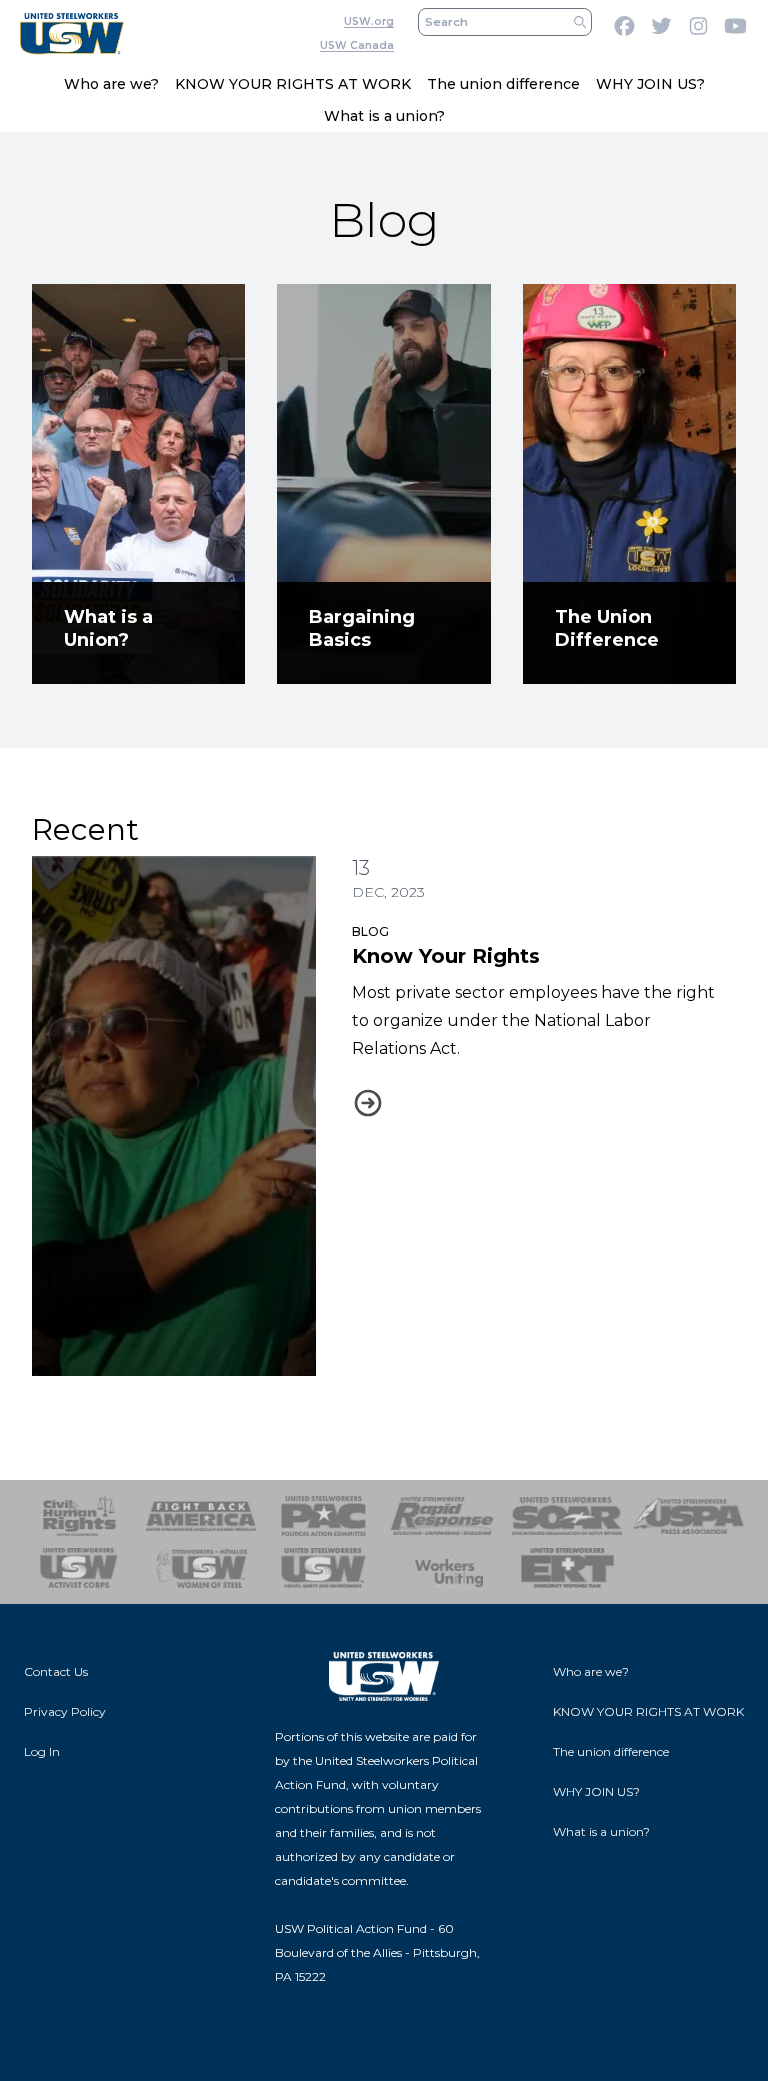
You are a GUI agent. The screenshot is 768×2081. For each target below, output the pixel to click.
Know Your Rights (446, 956)
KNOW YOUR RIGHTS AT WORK (293, 84)
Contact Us (56, 1671)
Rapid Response (445, 1516)
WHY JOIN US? (650, 84)
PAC (323, 1516)
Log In (42, 1751)
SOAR (567, 1516)
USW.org (369, 21)
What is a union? (384, 116)
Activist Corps (79, 1568)
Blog (370, 931)
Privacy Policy (65, 1711)
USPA (689, 1516)
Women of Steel (201, 1568)
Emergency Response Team (567, 1568)
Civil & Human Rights (79, 1516)
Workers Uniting (445, 1568)
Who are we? (111, 84)
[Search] (580, 22)
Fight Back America (201, 1516)
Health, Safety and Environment (323, 1568)
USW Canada (357, 45)
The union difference (503, 84)
